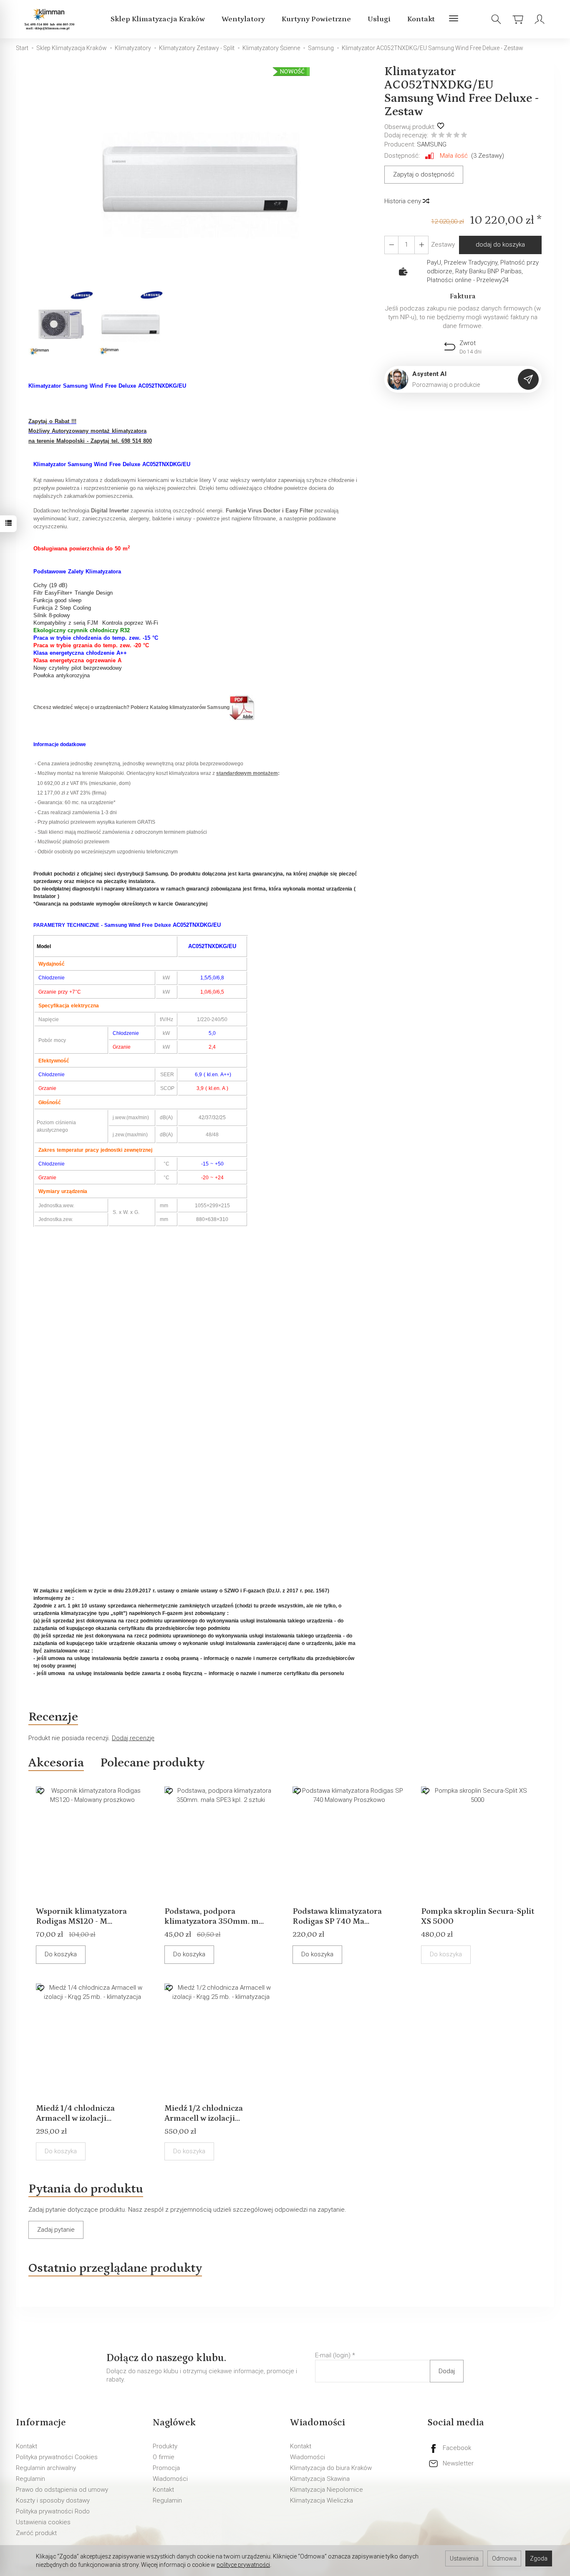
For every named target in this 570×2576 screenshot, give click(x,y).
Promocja (166, 2468)
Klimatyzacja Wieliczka (322, 2500)
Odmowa (504, 2558)
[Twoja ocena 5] (464, 136)
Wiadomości (170, 2479)
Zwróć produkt (36, 2533)
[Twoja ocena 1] (434, 136)
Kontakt (421, 19)
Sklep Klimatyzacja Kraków (158, 19)
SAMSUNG (432, 144)
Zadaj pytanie (56, 2230)
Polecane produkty (152, 1763)
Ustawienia (464, 2558)
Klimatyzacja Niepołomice (327, 2490)
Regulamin (30, 2479)
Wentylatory (243, 19)
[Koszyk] (518, 19)
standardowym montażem (247, 773)
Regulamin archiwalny (46, 2468)
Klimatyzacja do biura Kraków (331, 2468)
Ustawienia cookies (43, 2522)
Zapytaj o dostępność (424, 174)
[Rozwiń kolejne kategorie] (454, 19)
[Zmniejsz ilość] (421, 245)
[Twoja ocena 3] (449, 136)
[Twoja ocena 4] (457, 136)
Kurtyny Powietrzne (316, 19)
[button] (200, 177)
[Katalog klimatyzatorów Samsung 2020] (242, 707)
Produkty (165, 2446)
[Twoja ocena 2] (441, 136)
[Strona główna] (51, 19)
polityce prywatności (243, 2565)
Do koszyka (61, 1954)
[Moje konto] (540, 19)
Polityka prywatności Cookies (57, 2457)
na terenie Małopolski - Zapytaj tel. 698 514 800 (90, 441)
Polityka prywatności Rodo (53, 2511)
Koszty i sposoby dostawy (53, 2500)
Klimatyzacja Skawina (320, 2479)
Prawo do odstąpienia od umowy (62, 2490)
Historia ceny (404, 201)
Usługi (379, 19)
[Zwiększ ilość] (391, 245)
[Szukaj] (496, 19)
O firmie (164, 2457)
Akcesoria (56, 1763)
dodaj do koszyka (500, 245)
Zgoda (539, 2558)
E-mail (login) (333, 2355)
